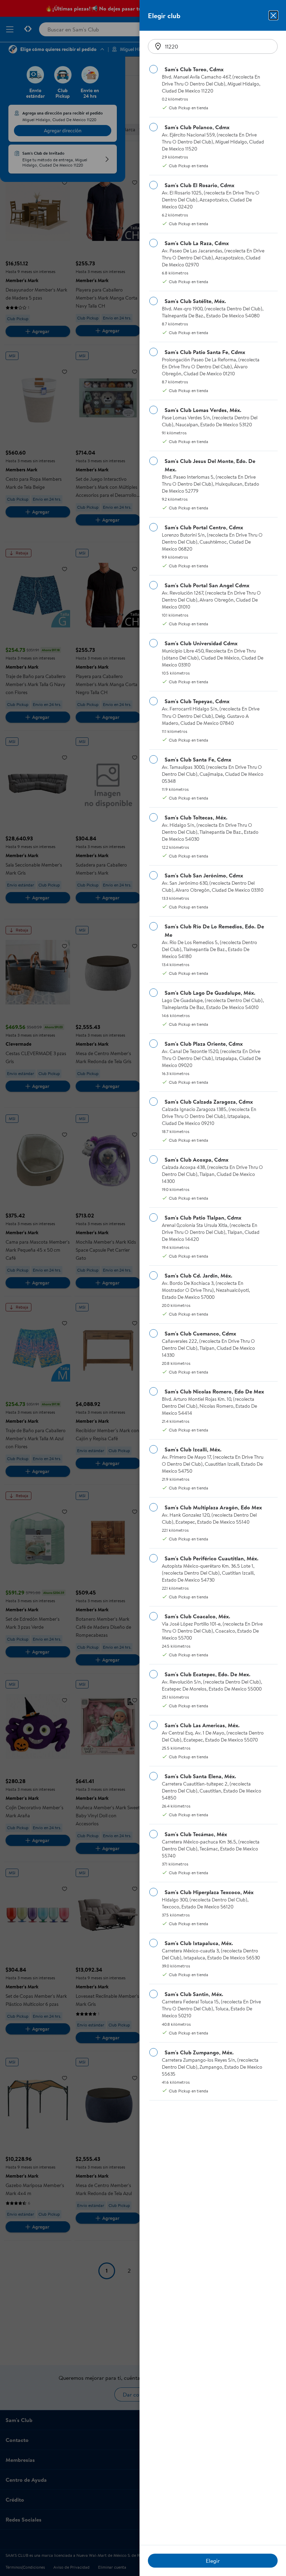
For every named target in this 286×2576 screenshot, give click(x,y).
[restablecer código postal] (158, 46)
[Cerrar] (273, 15)
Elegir (213, 2561)
